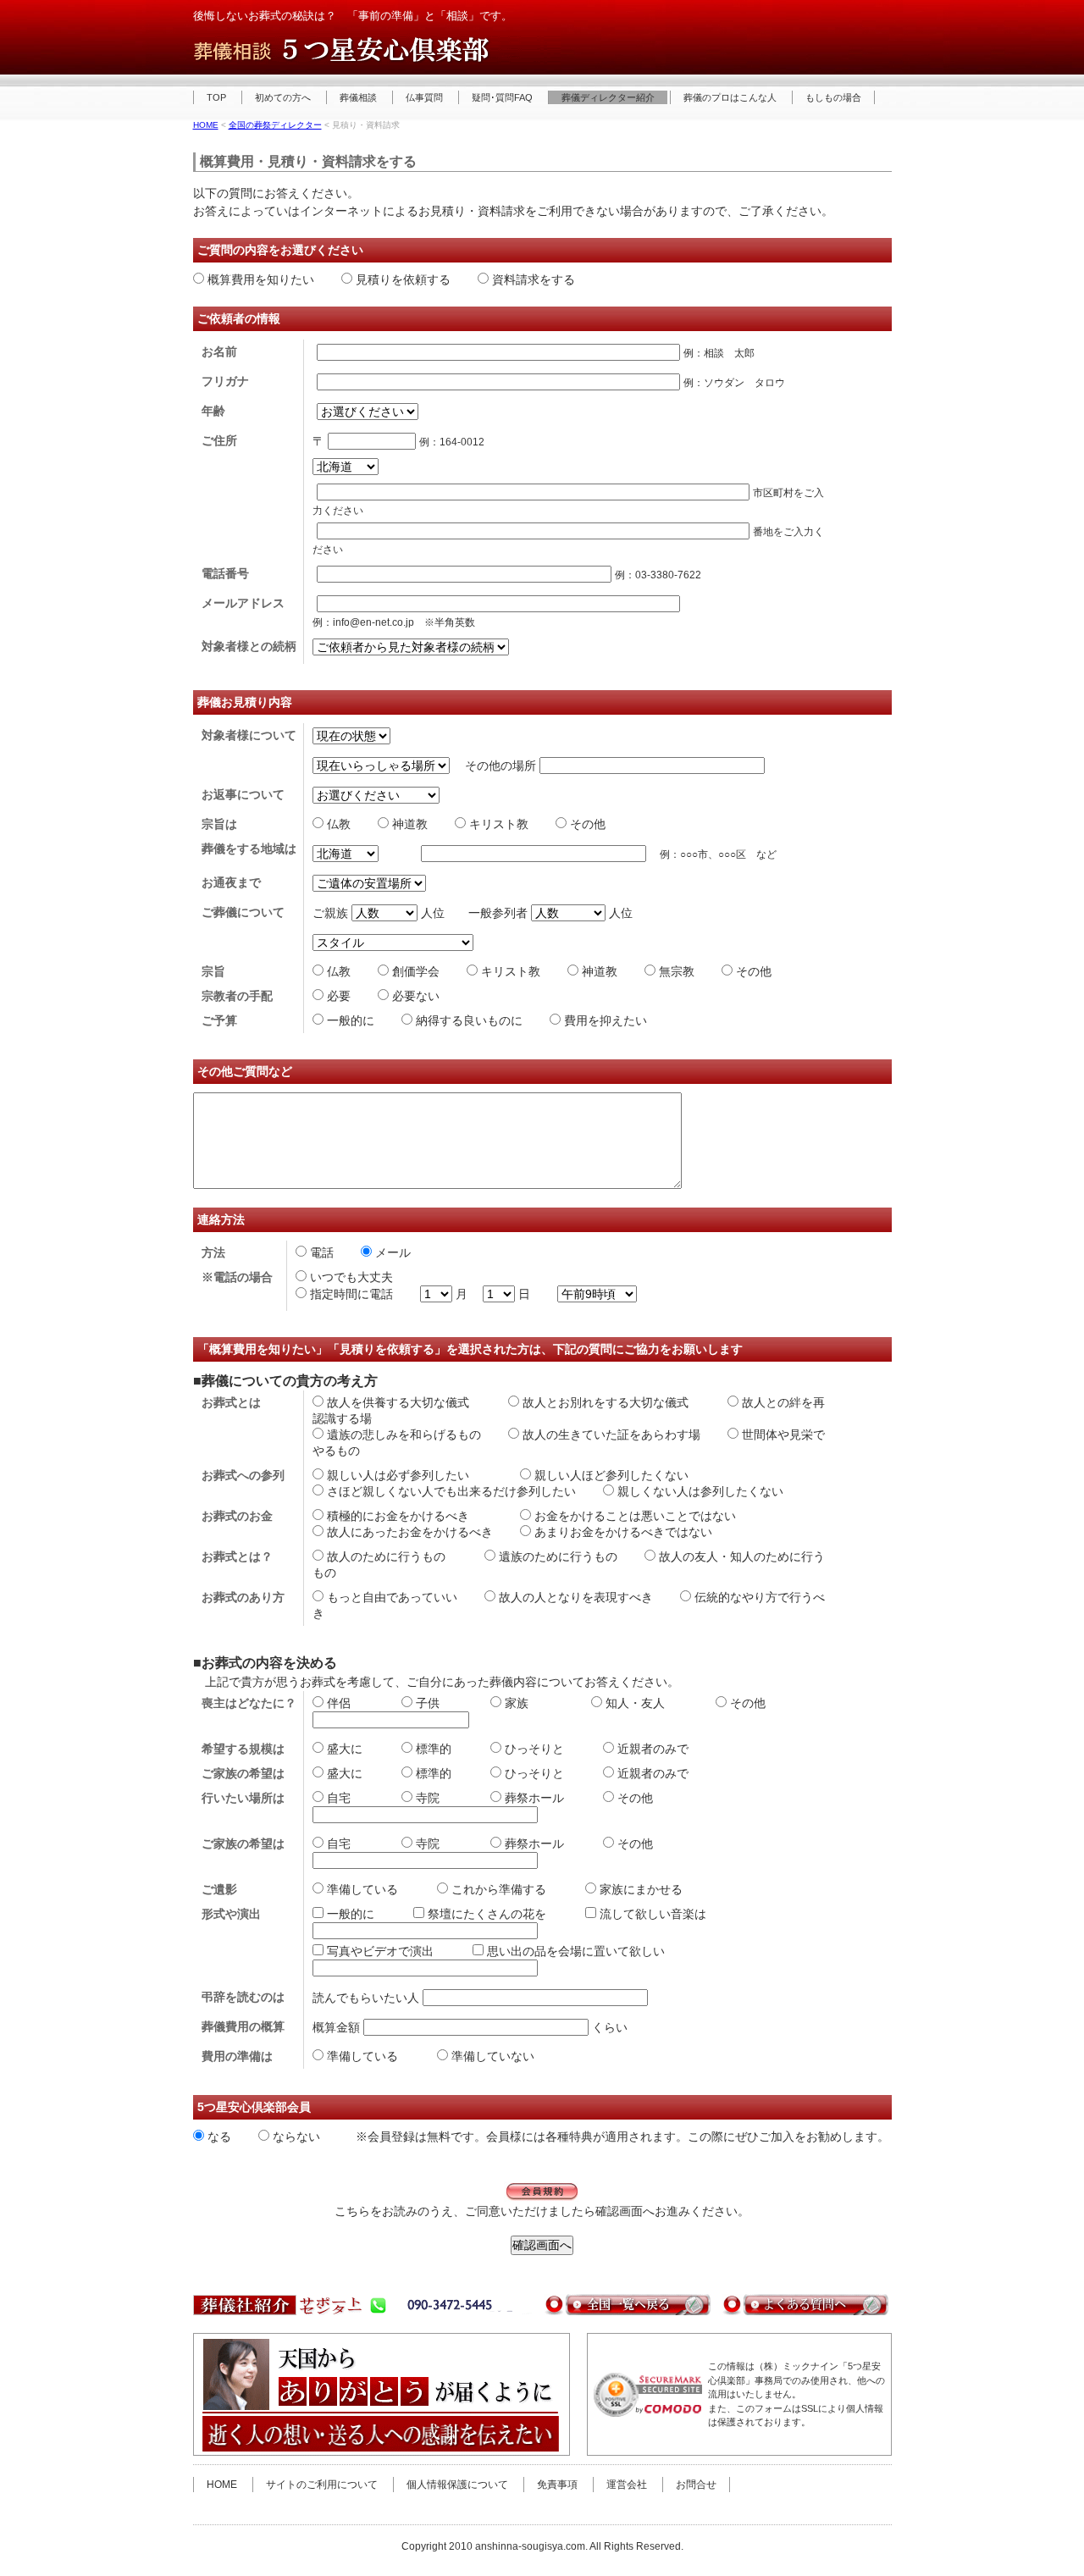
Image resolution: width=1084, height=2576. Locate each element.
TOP (216, 97)
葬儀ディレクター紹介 (608, 97)
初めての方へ (283, 97)
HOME (206, 125)
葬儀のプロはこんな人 (730, 97)
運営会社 (627, 2485)
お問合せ (696, 2485)
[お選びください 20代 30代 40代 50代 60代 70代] (368, 412)
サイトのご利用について (322, 2485)
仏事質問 (424, 97)
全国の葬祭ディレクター (275, 125)
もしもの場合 (833, 97)
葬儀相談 (358, 97)
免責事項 (557, 2485)
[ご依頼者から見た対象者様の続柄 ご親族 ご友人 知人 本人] (411, 647)
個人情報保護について (457, 2485)
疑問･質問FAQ (502, 97)
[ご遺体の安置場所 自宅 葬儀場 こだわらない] (369, 883)
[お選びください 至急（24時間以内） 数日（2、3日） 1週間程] (376, 795)
